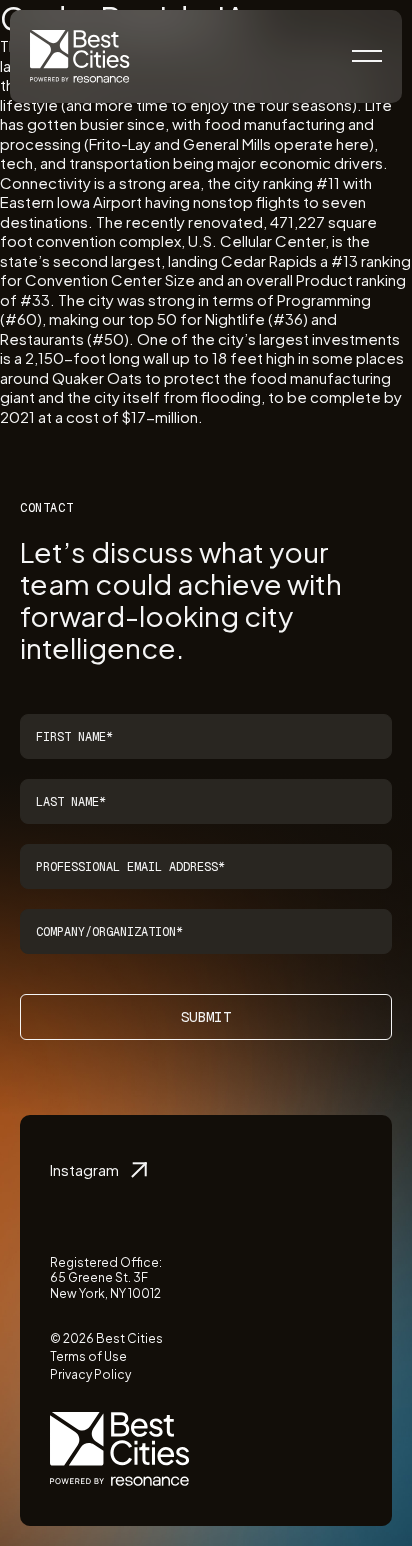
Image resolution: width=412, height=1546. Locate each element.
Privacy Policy (90, 1374)
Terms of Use (88, 1356)
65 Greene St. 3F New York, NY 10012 (105, 1285)
